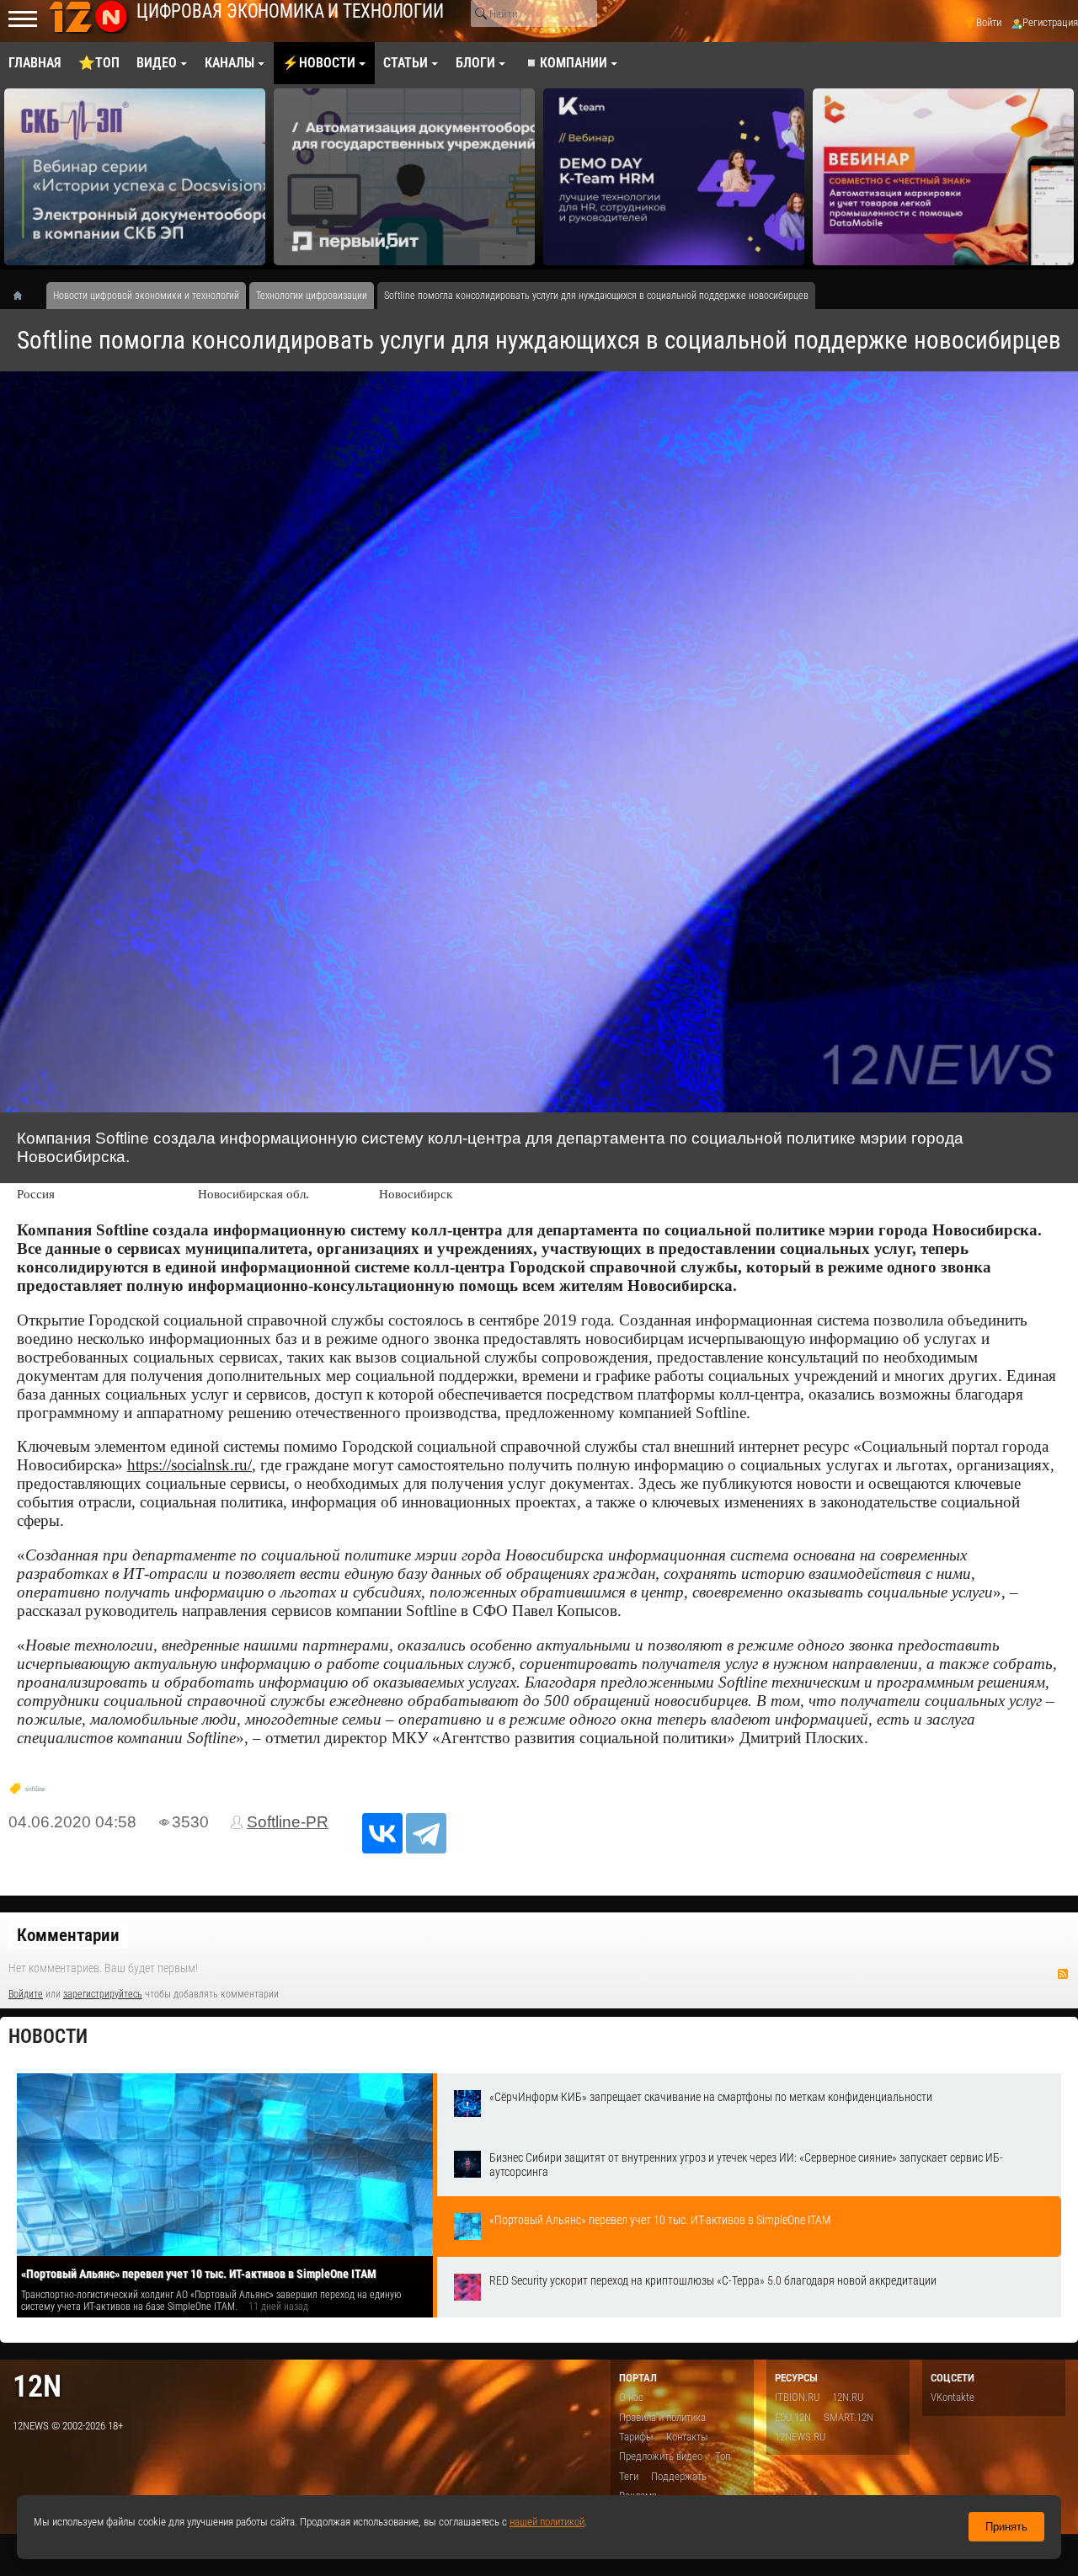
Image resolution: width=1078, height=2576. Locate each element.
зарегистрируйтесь (103, 1994)
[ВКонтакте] (382, 1833)
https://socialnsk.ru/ (189, 1465)
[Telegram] (426, 1833)
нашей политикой (547, 2522)
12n (37, 2386)
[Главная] (24, 296)
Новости (48, 2037)
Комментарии (68, 1935)
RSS (1063, 1974)
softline (35, 1789)
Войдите (26, 1994)
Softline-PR (288, 1822)
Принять (1006, 2527)
